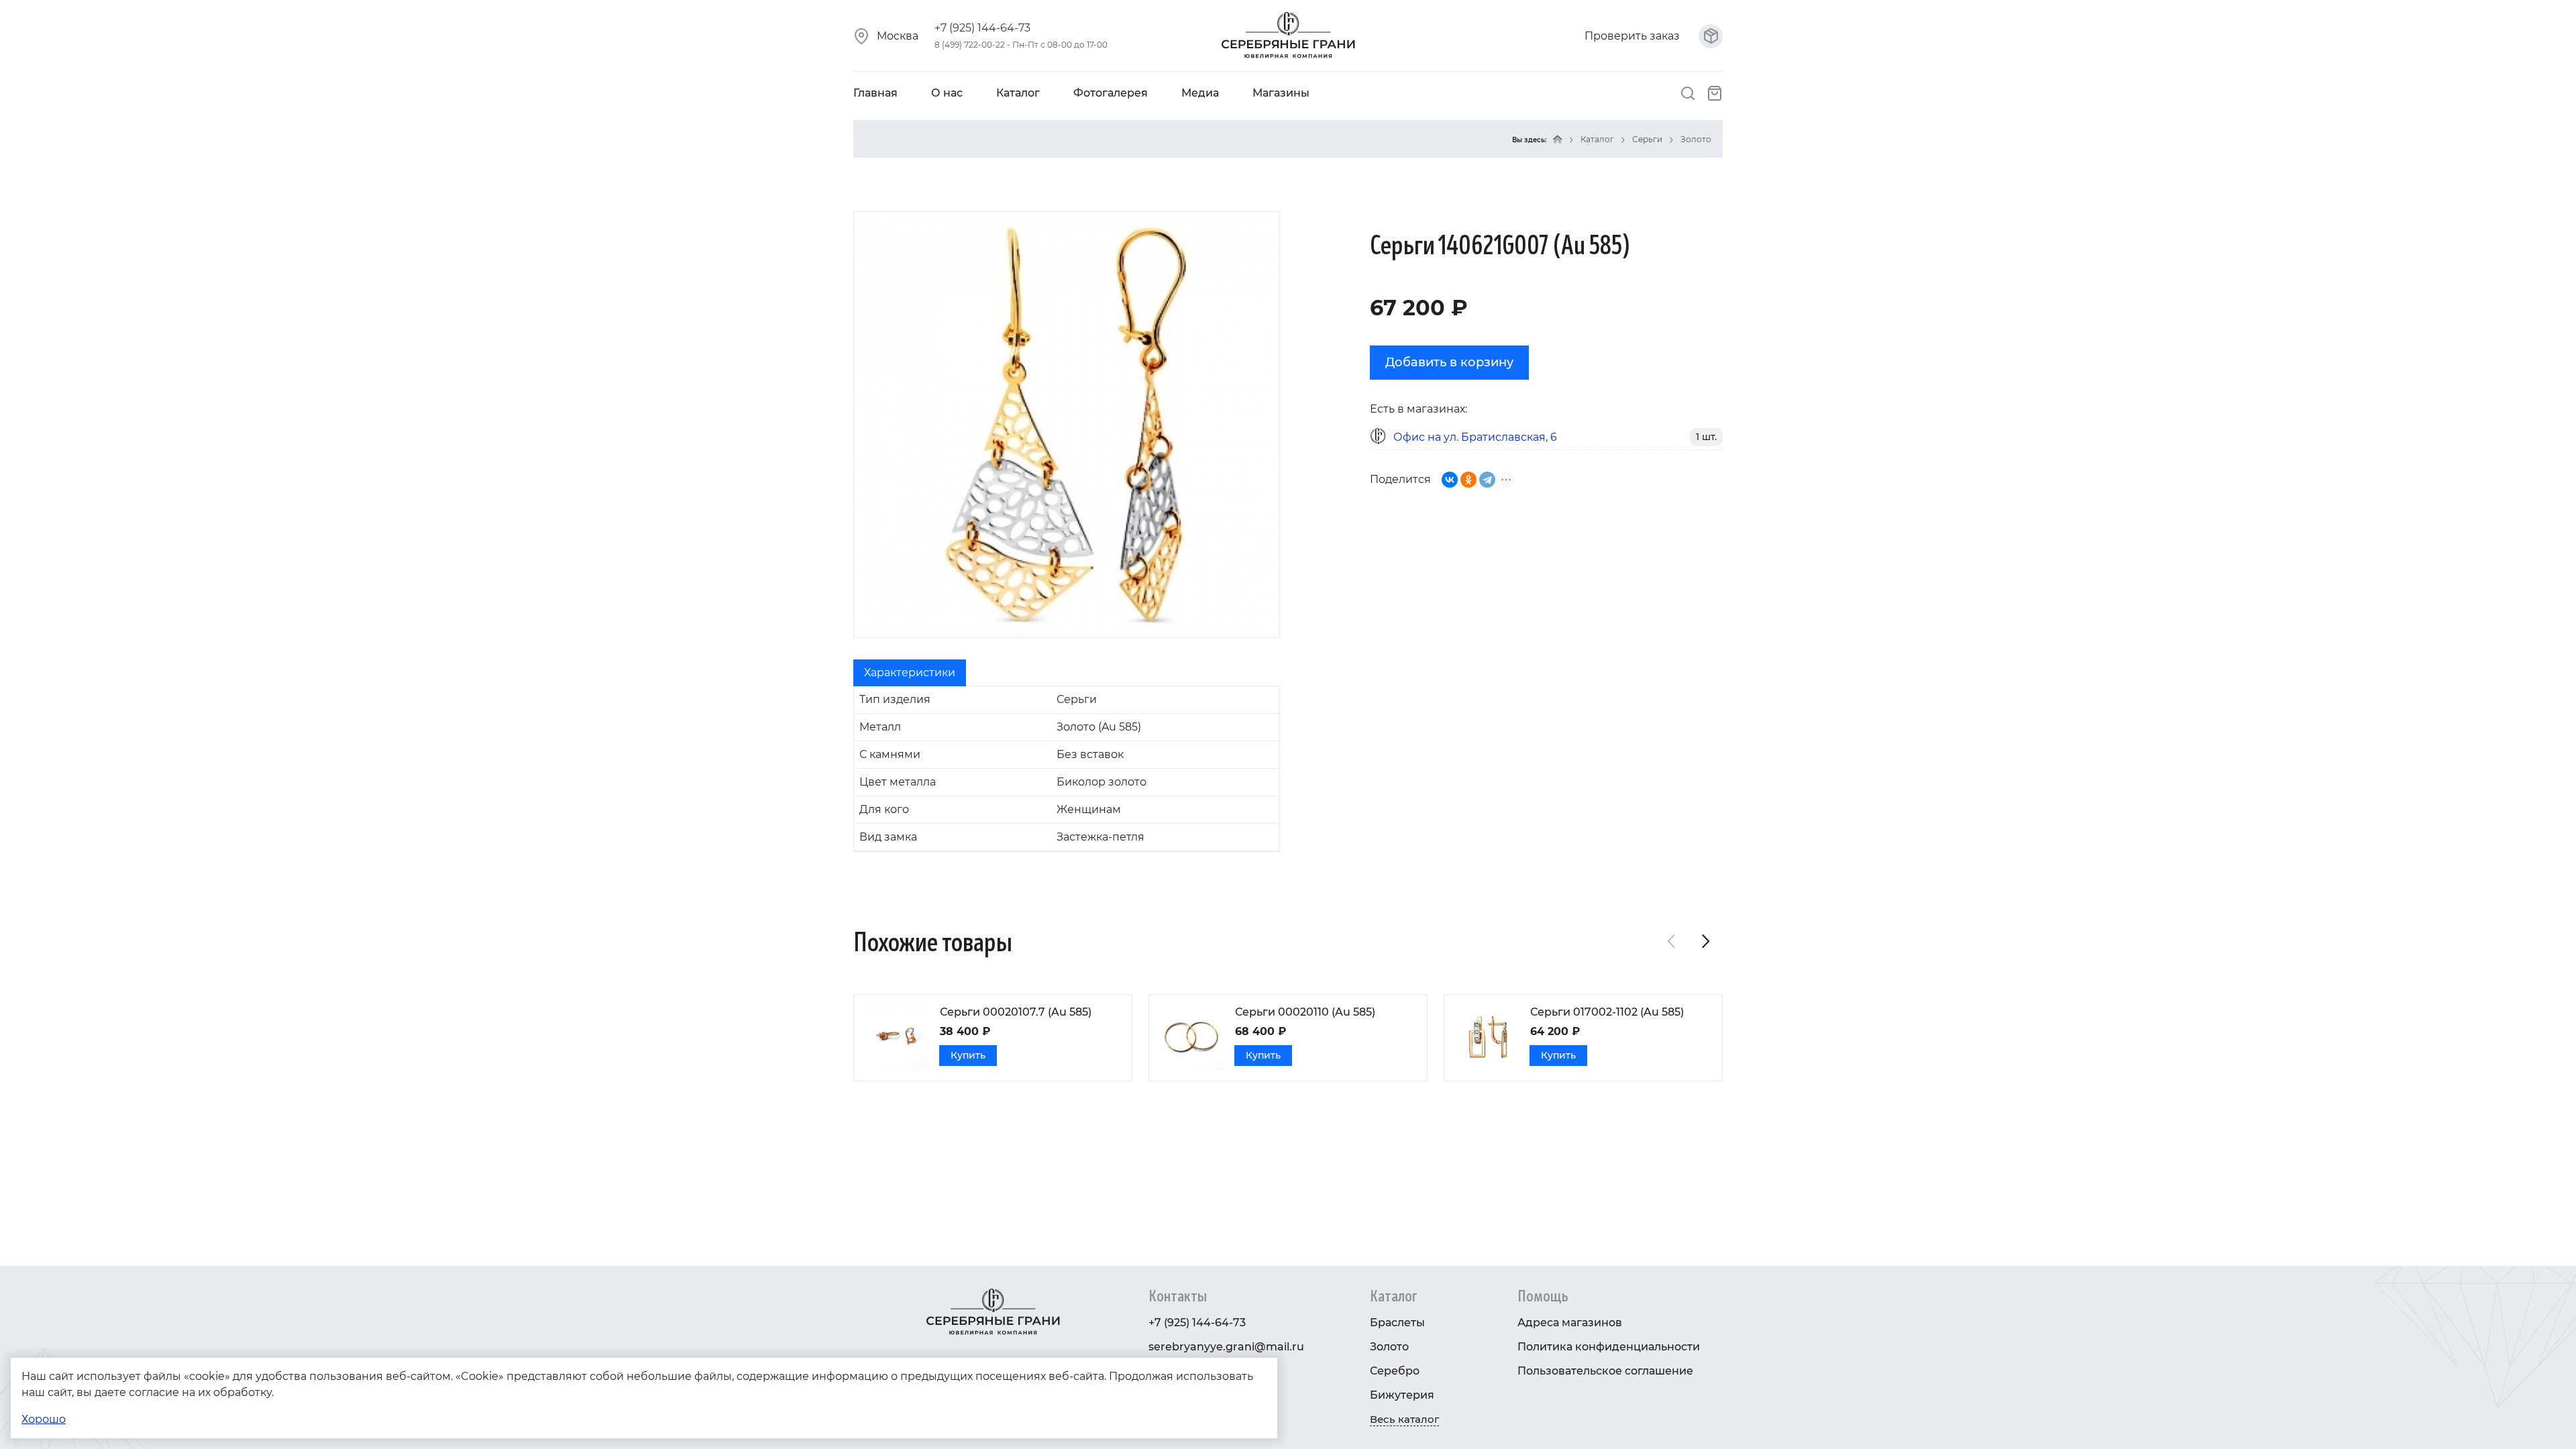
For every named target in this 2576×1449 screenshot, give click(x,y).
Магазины (1281, 93)
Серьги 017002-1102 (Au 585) (1607, 1012)
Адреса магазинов (1570, 1323)
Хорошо (44, 1419)
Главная (875, 93)
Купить (968, 1055)
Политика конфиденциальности (1609, 1347)
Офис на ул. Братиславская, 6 (1475, 437)
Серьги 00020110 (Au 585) (1305, 1012)
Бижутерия (1402, 1395)
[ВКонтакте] (1450, 480)
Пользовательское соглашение (1605, 1371)
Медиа (1200, 93)
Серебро (1395, 1371)
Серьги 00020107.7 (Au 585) (1016, 1012)
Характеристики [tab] (910, 673)
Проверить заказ (1633, 36)
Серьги (1647, 139)
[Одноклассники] (1468, 480)
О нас (947, 93)
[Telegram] (1487, 480)
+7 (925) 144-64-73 (982, 28)
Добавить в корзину (1449, 362)
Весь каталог (1404, 1419)
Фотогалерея (1111, 93)
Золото (1696, 139)
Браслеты (1397, 1323)
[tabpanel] (1067, 769)
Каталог (1018, 93)
